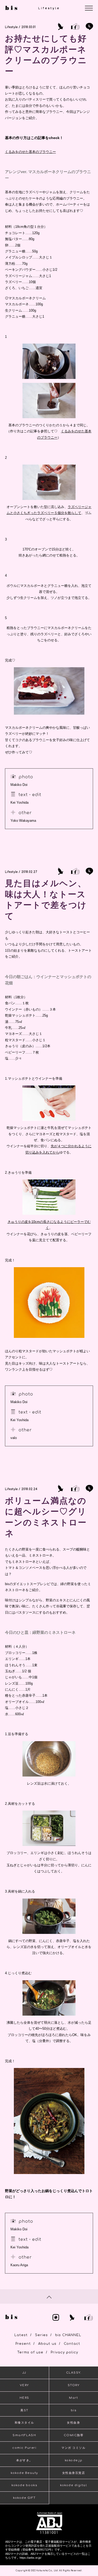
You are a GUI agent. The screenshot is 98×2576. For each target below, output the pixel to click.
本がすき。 (24, 2460)
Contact (72, 2344)
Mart (73, 2398)
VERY (24, 2385)
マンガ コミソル (73, 2448)
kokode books (24, 2485)
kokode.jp (74, 2460)
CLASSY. (74, 2373)
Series (41, 2335)
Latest (21, 2335)
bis (74, 2410)
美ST (24, 2410)
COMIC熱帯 (74, 2435)
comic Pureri (24, 2448)
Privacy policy (64, 2352)
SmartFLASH (24, 2435)
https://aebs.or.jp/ (30, 2558)
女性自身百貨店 (74, 2473)
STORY (74, 2385)
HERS (24, 2398)
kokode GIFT (24, 2498)
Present (23, 2344)
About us (47, 2344)
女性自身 (73, 2423)
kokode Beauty (24, 2473)
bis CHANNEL (68, 2335)
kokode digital (73, 2485)
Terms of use (30, 2352)
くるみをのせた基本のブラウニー (30, 152)
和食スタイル (24, 2423)
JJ (24, 2373)
